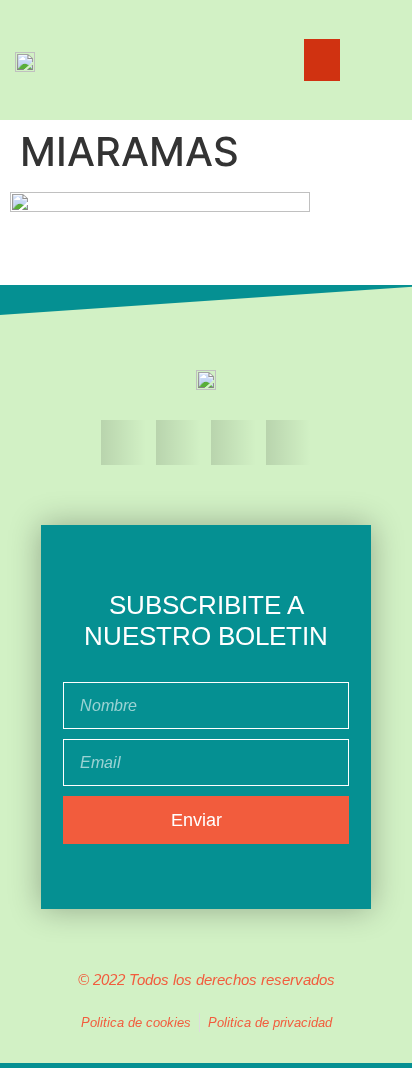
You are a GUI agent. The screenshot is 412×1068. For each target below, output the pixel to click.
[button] (322, 60)
